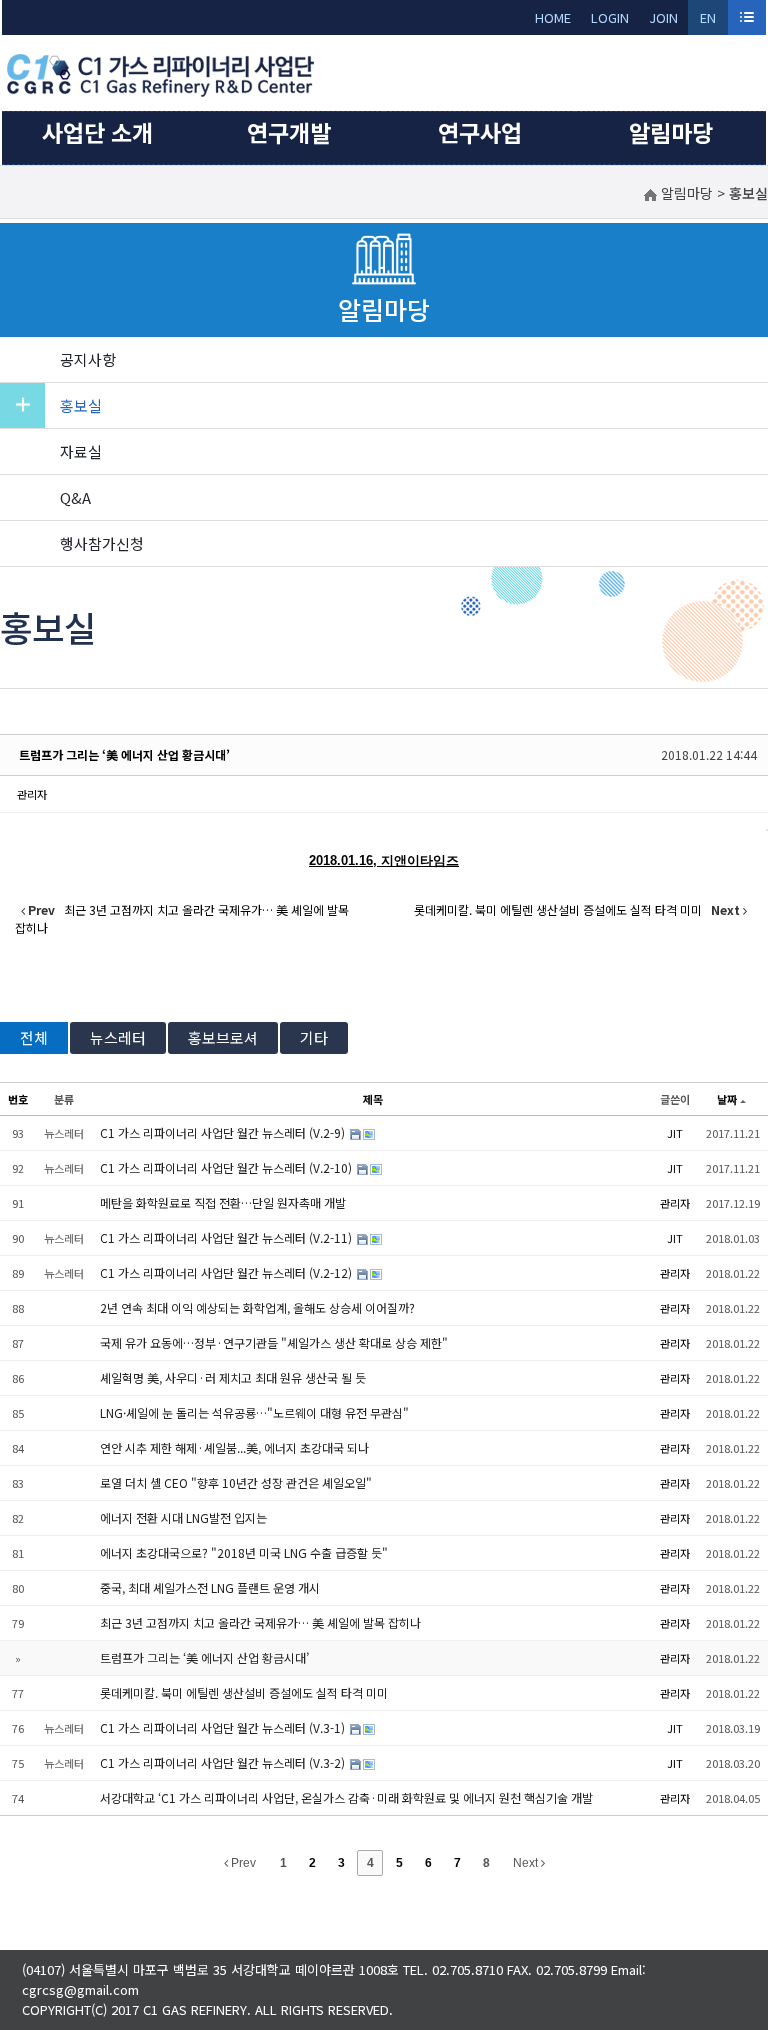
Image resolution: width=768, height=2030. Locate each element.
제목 (373, 1099)
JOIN (663, 17)
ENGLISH (708, 21)
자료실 (81, 451)
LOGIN (610, 17)
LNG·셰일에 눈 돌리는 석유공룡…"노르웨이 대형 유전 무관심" (254, 1412)
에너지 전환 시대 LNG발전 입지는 (183, 1517)
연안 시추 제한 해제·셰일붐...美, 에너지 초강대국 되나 (234, 1447)
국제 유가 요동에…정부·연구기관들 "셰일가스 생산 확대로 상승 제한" (274, 1342)
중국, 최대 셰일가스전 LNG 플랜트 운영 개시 (210, 1587)
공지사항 (88, 359)
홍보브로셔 (223, 1037)
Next (527, 1863)
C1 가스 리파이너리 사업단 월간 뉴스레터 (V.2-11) (227, 1237)
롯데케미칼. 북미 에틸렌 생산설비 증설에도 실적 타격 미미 (244, 1692)
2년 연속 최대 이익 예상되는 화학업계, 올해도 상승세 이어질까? (257, 1307)
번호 (18, 1099)
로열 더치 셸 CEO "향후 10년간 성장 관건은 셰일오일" (236, 1482)
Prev (242, 1863)
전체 (34, 1037)
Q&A (75, 497)
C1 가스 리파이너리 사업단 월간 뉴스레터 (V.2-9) (224, 1132)
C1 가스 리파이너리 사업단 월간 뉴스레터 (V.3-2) (224, 1762)
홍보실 (81, 405)
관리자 (32, 794)
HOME (553, 17)
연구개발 (289, 132)
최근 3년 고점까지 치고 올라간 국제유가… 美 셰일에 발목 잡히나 (260, 1622)
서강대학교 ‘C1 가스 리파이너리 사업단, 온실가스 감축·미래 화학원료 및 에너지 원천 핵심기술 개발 (346, 1797)
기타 (314, 1037)
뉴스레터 (118, 1037)
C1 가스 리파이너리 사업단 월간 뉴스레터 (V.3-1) (224, 1727)
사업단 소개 (97, 132)
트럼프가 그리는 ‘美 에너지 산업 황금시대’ (124, 754)
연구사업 (480, 132)
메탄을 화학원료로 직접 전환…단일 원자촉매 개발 (223, 1202)
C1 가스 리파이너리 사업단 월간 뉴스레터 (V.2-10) (227, 1167)
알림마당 (671, 132)
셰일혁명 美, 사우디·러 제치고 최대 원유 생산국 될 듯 (233, 1377)
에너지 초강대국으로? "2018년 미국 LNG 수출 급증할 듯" (244, 1552)
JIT (675, 1133)
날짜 (727, 1099)
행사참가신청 (102, 543)
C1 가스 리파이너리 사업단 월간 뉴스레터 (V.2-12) (227, 1272)
